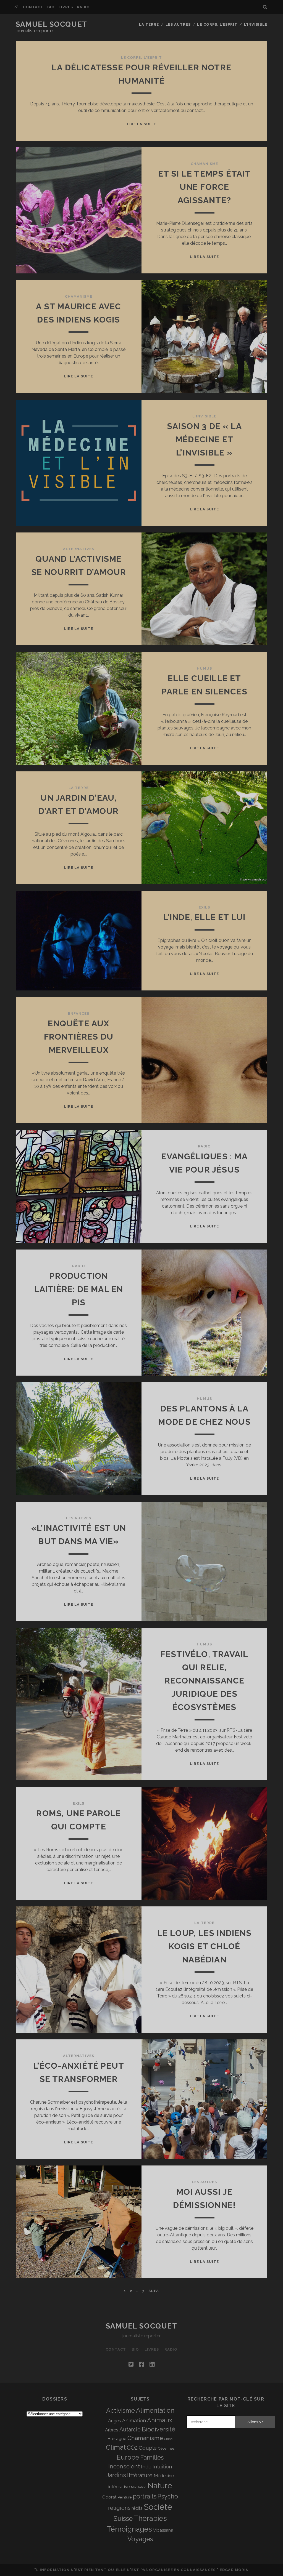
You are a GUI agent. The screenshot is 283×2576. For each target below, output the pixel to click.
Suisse (123, 2519)
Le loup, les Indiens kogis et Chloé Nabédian (205, 1946)
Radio (83, 7)
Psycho (168, 2496)
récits (137, 2508)
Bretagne (117, 2439)
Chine (168, 2439)
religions (119, 2508)
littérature (140, 2475)
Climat (116, 2447)
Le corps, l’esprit (217, 24)
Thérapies (150, 2518)
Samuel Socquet (52, 24)
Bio (51, 7)
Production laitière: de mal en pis (79, 1289)
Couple (148, 2448)
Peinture (125, 2497)
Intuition (162, 2467)
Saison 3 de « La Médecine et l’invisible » (204, 439)
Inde (146, 2467)
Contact (33, 7)
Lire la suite (141, 124)
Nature (160, 2486)
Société (158, 2507)
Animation (134, 2421)
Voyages (140, 2539)
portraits (145, 2496)
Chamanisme (204, 164)
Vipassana (163, 2530)
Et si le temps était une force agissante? (205, 187)
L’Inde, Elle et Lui (205, 917)
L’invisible (256, 24)
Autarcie (130, 2430)
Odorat (109, 2497)
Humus (204, 668)
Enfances (79, 1013)
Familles (152, 2457)
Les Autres (178, 24)
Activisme (120, 2410)
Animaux (160, 2420)
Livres (66, 7)
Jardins (116, 2475)
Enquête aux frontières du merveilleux (79, 1037)
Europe (128, 2457)
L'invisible (204, 416)
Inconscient (124, 2466)
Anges (115, 2421)
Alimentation (155, 2410)
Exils (204, 907)
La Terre (149, 24)
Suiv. (154, 2291)
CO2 (132, 2448)
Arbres (112, 2430)
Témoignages (129, 2529)
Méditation (139, 2487)
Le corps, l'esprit (141, 58)
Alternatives (79, 549)
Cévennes (166, 2448)
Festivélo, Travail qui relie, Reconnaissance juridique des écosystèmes (205, 1681)
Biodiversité (158, 2429)
